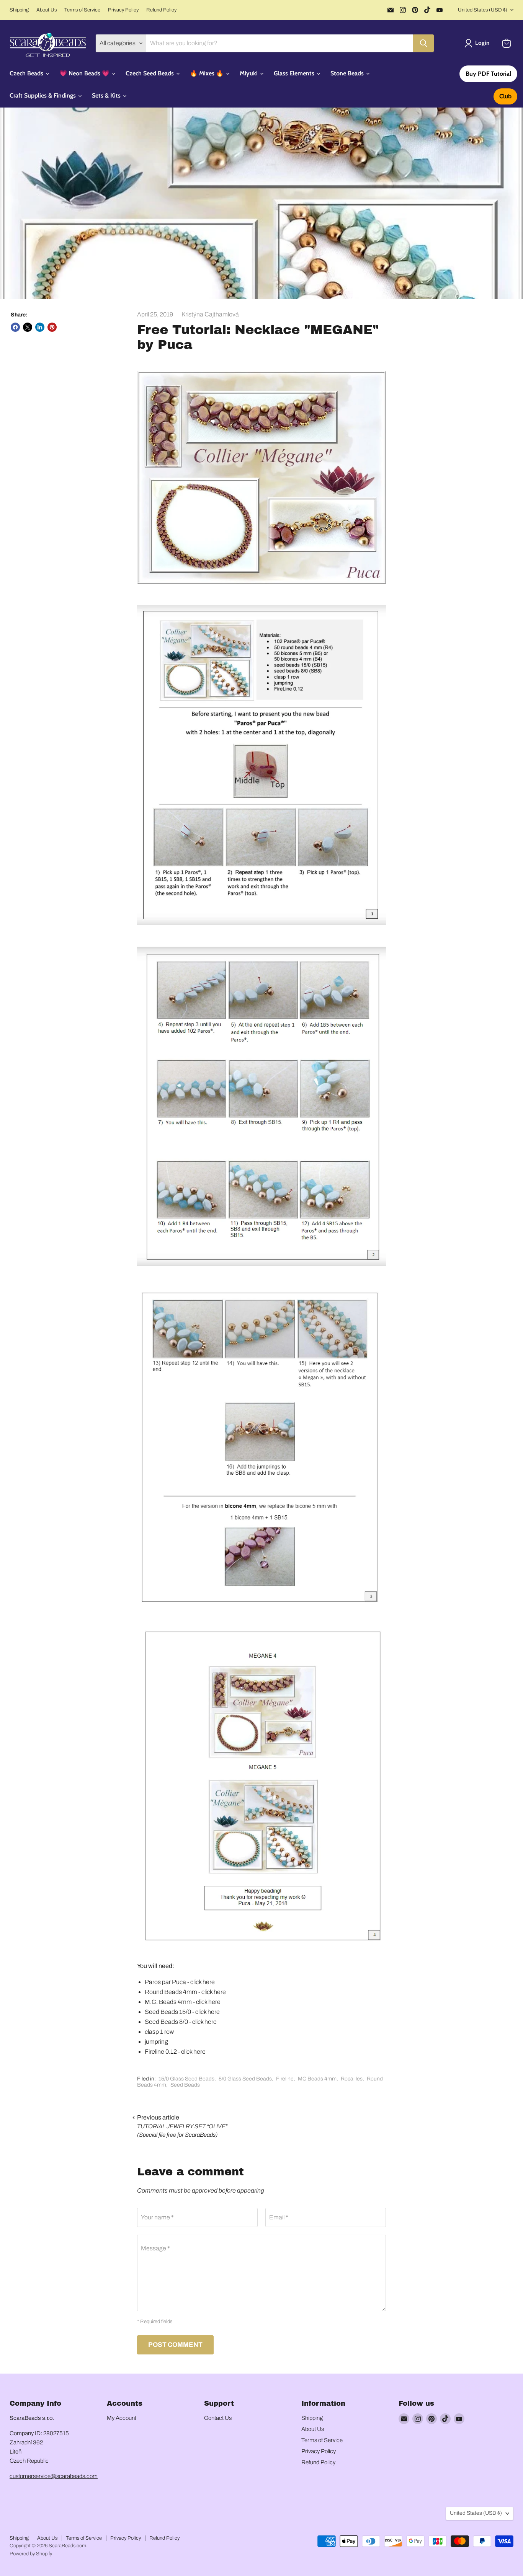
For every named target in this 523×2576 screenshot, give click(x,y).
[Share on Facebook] (15, 327)
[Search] (423, 43)
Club (505, 96)
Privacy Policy (123, 10)
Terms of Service (82, 10)
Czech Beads (27, 73)
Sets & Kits (107, 95)
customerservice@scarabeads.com (54, 2476)
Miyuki (249, 73)
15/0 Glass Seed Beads (186, 2079)
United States (483, 10)
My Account (122, 2418)
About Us (47, 10)
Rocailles (352, 2079)
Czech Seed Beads (150, 73)
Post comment (175, 2345)
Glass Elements (295, 73)
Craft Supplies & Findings (43, 95)
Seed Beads (185, 2085)
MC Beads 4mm (317, 2079)
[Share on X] (28, 327)
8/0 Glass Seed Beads (245, 2079)
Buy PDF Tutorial (488, 74)
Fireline (285, 2079)
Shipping (19, 10)
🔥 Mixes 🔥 (208, 73)
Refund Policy (161, 10)
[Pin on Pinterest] (52, 327)
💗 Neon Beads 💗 (85, 73)
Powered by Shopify (31, 2554)
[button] (478, 43)
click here (203, 1982)
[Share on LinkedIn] (40, 327)
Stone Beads (348, 73)
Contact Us (218, 2418)
